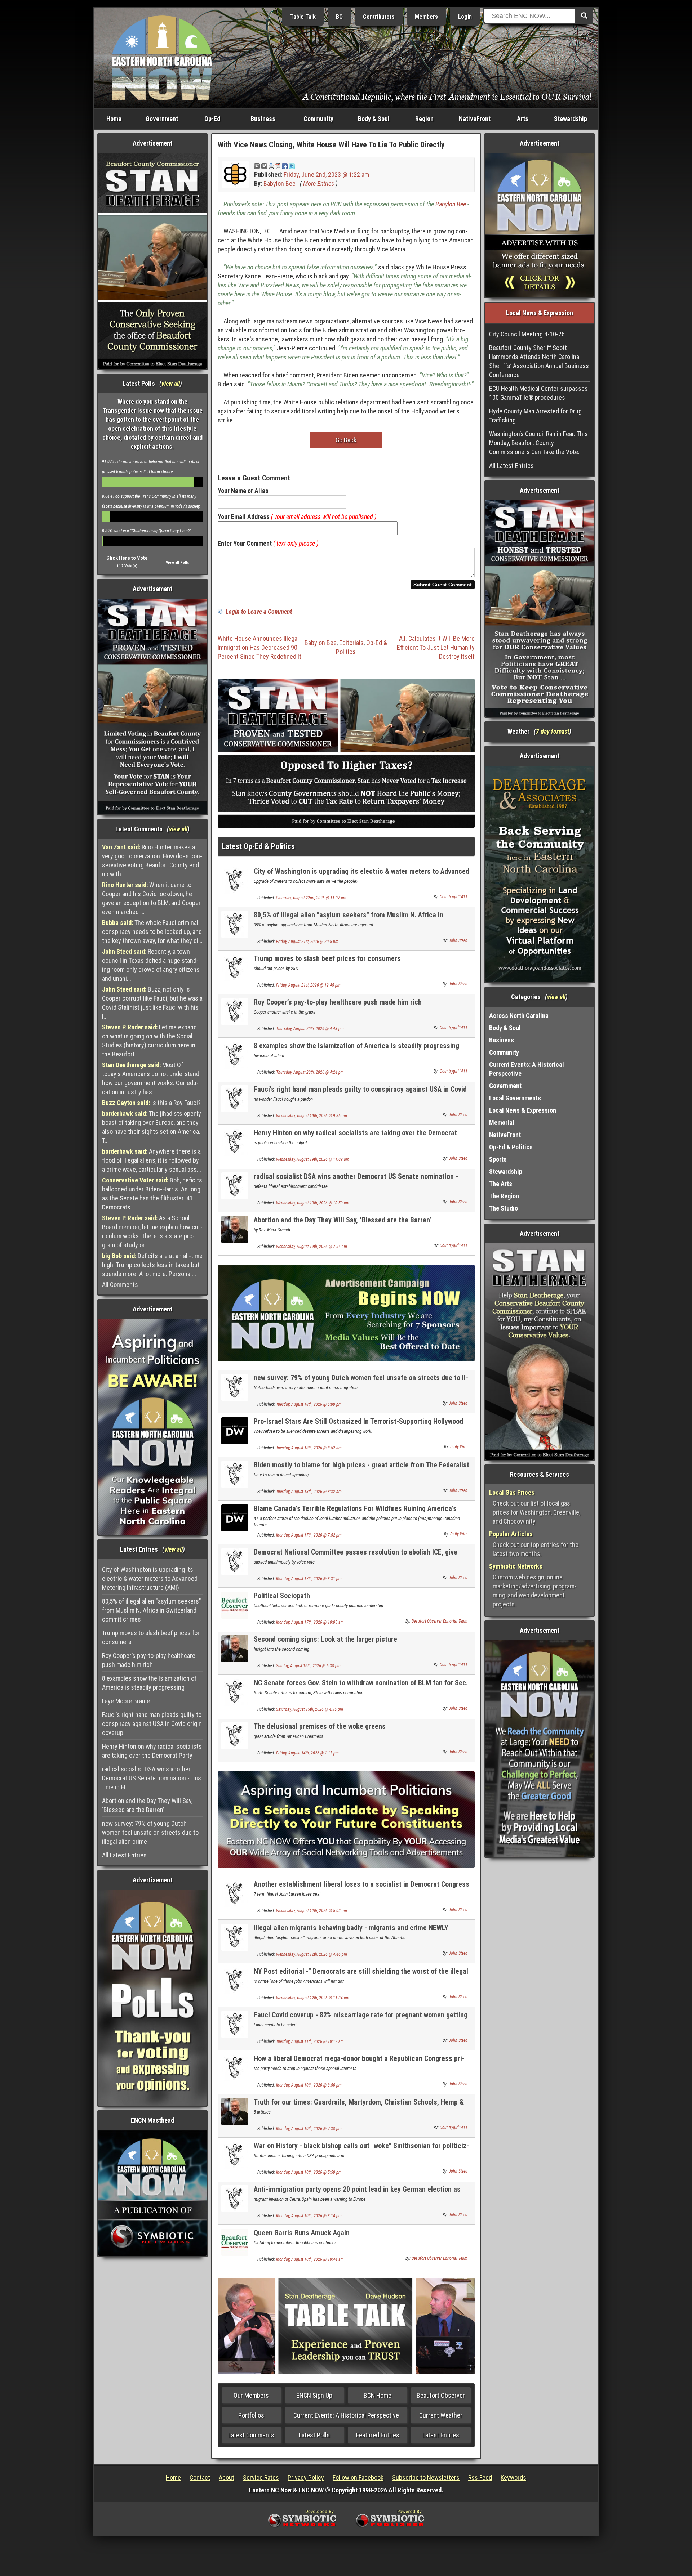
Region (424, 119)
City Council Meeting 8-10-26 (527, 334)
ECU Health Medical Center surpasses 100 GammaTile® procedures (538, 393)
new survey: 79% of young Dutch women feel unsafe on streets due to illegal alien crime (150, 1832)
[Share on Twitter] (292, 166)
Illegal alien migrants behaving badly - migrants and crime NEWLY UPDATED (351, 1932)
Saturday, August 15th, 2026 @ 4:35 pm (310, 1709)
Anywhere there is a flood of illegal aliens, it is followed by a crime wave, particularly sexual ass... (152, 1160)
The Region (504, 1196)
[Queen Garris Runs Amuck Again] (235, 2242)
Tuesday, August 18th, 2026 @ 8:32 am (309, 1492)
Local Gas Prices (512, 1492)
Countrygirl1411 (454, 897)
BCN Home (378, 2395)
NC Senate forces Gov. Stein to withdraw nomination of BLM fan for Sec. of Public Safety (361, 1687)
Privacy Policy (306, 2477)
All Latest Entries (124, 1855)
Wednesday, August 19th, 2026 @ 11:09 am (313, 1159)
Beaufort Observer (441, 2395)
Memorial (502, 1122)
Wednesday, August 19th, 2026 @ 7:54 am (312, 1247)
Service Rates (261, 2477)
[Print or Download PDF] (274, 166)
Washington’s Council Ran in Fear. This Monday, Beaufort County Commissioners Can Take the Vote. (538, 443)
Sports (498, 1159)
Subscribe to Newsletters (426, 2477)
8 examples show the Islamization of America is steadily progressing (149, 1683)
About (227, 2477)
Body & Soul (374, 119)
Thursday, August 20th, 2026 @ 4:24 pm (310, 1072)
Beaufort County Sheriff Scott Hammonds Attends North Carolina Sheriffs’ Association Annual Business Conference (539, 361)
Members (426, 17)
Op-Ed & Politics (511, 1147)
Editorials (351, 643)
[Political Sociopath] (235, 1604)
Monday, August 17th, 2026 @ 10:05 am (310, 1622)
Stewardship (571, 119)
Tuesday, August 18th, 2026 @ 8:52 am (309, 1448)
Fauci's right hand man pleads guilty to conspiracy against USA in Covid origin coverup (152, 1724)
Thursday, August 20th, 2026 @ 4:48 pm (310, 1029)
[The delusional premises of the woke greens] (235, 1735)
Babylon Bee (280, 184)
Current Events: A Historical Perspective (346, 2415)
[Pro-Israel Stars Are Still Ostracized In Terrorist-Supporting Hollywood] (235, 1430)
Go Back (346, 440)
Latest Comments (251, 2435)
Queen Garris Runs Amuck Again (302, 2233)
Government (162, 119)
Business (263, 119)
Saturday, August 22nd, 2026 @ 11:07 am (311, 898)
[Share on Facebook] (285, 166)
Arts (523, 119)
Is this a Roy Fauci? (151, 1103)
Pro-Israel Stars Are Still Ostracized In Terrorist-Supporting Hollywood (358, 1421)
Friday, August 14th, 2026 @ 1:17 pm (307, 1753)
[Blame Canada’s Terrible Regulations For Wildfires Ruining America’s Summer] (235, 1517)
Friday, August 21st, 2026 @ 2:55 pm (307, 942)
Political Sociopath (282, 1596)
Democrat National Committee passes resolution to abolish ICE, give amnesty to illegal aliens (356, 1556)
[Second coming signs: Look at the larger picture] (235, 1648)
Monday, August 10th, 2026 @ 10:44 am (310, 2259)
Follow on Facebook (358, 2477)
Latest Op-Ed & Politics (258, 846)
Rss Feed (480, 2477)
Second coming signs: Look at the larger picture (325, 1639)
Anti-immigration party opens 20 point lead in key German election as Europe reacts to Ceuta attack (357, 2193)
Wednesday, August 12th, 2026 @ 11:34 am (313, 1998)
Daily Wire (459, 1447)
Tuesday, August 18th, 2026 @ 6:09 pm (309, 1404)
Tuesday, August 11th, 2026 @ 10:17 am (310, 2041)
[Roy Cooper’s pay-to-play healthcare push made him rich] (235, 1011)
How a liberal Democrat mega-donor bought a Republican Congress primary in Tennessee (359, 2063)
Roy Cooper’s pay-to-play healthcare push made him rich (149, 1660)
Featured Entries (378, 2435)
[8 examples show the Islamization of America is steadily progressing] (235, 1054)
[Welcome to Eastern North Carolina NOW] (162, 57)
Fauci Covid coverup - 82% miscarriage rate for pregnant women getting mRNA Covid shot (361, 2019)
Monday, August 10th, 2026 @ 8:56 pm (309, 2085)
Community (318, 119)
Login (465, 17)
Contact (200, 2477)
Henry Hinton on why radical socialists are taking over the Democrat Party (152, 1751)
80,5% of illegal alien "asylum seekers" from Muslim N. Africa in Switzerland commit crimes (152, 1610)
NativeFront (475, 119)
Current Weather (441, 2415)
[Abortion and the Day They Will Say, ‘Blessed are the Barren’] (235, 1229)
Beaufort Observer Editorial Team (440, 1621)
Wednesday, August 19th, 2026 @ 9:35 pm (312, 1116)
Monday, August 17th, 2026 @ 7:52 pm (309, 1535)
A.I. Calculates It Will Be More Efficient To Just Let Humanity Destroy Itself (436, 647)
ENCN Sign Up (314, 2395)
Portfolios (251, 2415)
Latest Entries (441, 2435)
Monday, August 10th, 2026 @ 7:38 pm (309, 2129)
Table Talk (303, 17)
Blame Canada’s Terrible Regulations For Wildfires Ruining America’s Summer (355, 1513)
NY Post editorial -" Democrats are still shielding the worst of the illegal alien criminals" (361, 1975)
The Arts (501, 1184)
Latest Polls (314, 2435)
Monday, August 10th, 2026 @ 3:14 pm (309, 2216)
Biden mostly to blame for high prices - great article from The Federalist (361, 1465)
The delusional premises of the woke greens (320, 1726)
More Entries (319, 184)
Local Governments (515, 1098)
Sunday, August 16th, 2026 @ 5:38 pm (308, 1666)
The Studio (504, 1208)
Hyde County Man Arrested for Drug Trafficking (535, 416)
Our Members (251, 2395)
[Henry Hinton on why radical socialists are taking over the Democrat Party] (235, 1142)
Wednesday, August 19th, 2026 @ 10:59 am (313, 1203)
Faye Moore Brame (126, 1701)
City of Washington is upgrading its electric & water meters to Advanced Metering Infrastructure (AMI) (150, 1578)
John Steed (458, 940)
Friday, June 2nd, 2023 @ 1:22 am (326, 175)
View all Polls (178, 562)
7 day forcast (553, 731)
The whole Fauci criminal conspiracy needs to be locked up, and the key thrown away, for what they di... (152, 932)
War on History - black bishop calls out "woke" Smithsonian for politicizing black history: (361, 2150)
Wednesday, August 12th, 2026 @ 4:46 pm (312, 1954)
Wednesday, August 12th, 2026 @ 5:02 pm (312, 1911)
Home (114, 119)
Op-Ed (212, 119)
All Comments (120, 1285)
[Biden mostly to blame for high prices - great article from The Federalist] (235, 1474)
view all (171, 383)
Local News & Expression (523, 1110)
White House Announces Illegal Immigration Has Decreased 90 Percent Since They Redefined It (259, 647)
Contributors (379, 17)
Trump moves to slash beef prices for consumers (151, 1637)
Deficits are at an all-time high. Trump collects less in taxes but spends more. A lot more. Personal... (152, 1265)
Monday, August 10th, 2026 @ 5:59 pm (309, 2172)
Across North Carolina (519, 1016)
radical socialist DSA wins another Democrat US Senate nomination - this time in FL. (152, 1778)
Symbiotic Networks (516, 1566)
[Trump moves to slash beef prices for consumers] (235, 967)
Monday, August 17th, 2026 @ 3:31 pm (309, 1579)
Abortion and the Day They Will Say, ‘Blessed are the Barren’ (147, 1805)
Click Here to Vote (127, 558)
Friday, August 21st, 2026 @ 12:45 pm (308, 985)
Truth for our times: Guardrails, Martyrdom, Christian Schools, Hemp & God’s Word (359, 2106)
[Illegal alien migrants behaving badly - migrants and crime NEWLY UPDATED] (235, 1937)
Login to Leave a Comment (259, 611)
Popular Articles (511, 1534)
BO (339, 17)
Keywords (513, 2477)
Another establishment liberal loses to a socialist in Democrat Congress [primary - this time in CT (361, 1888)
